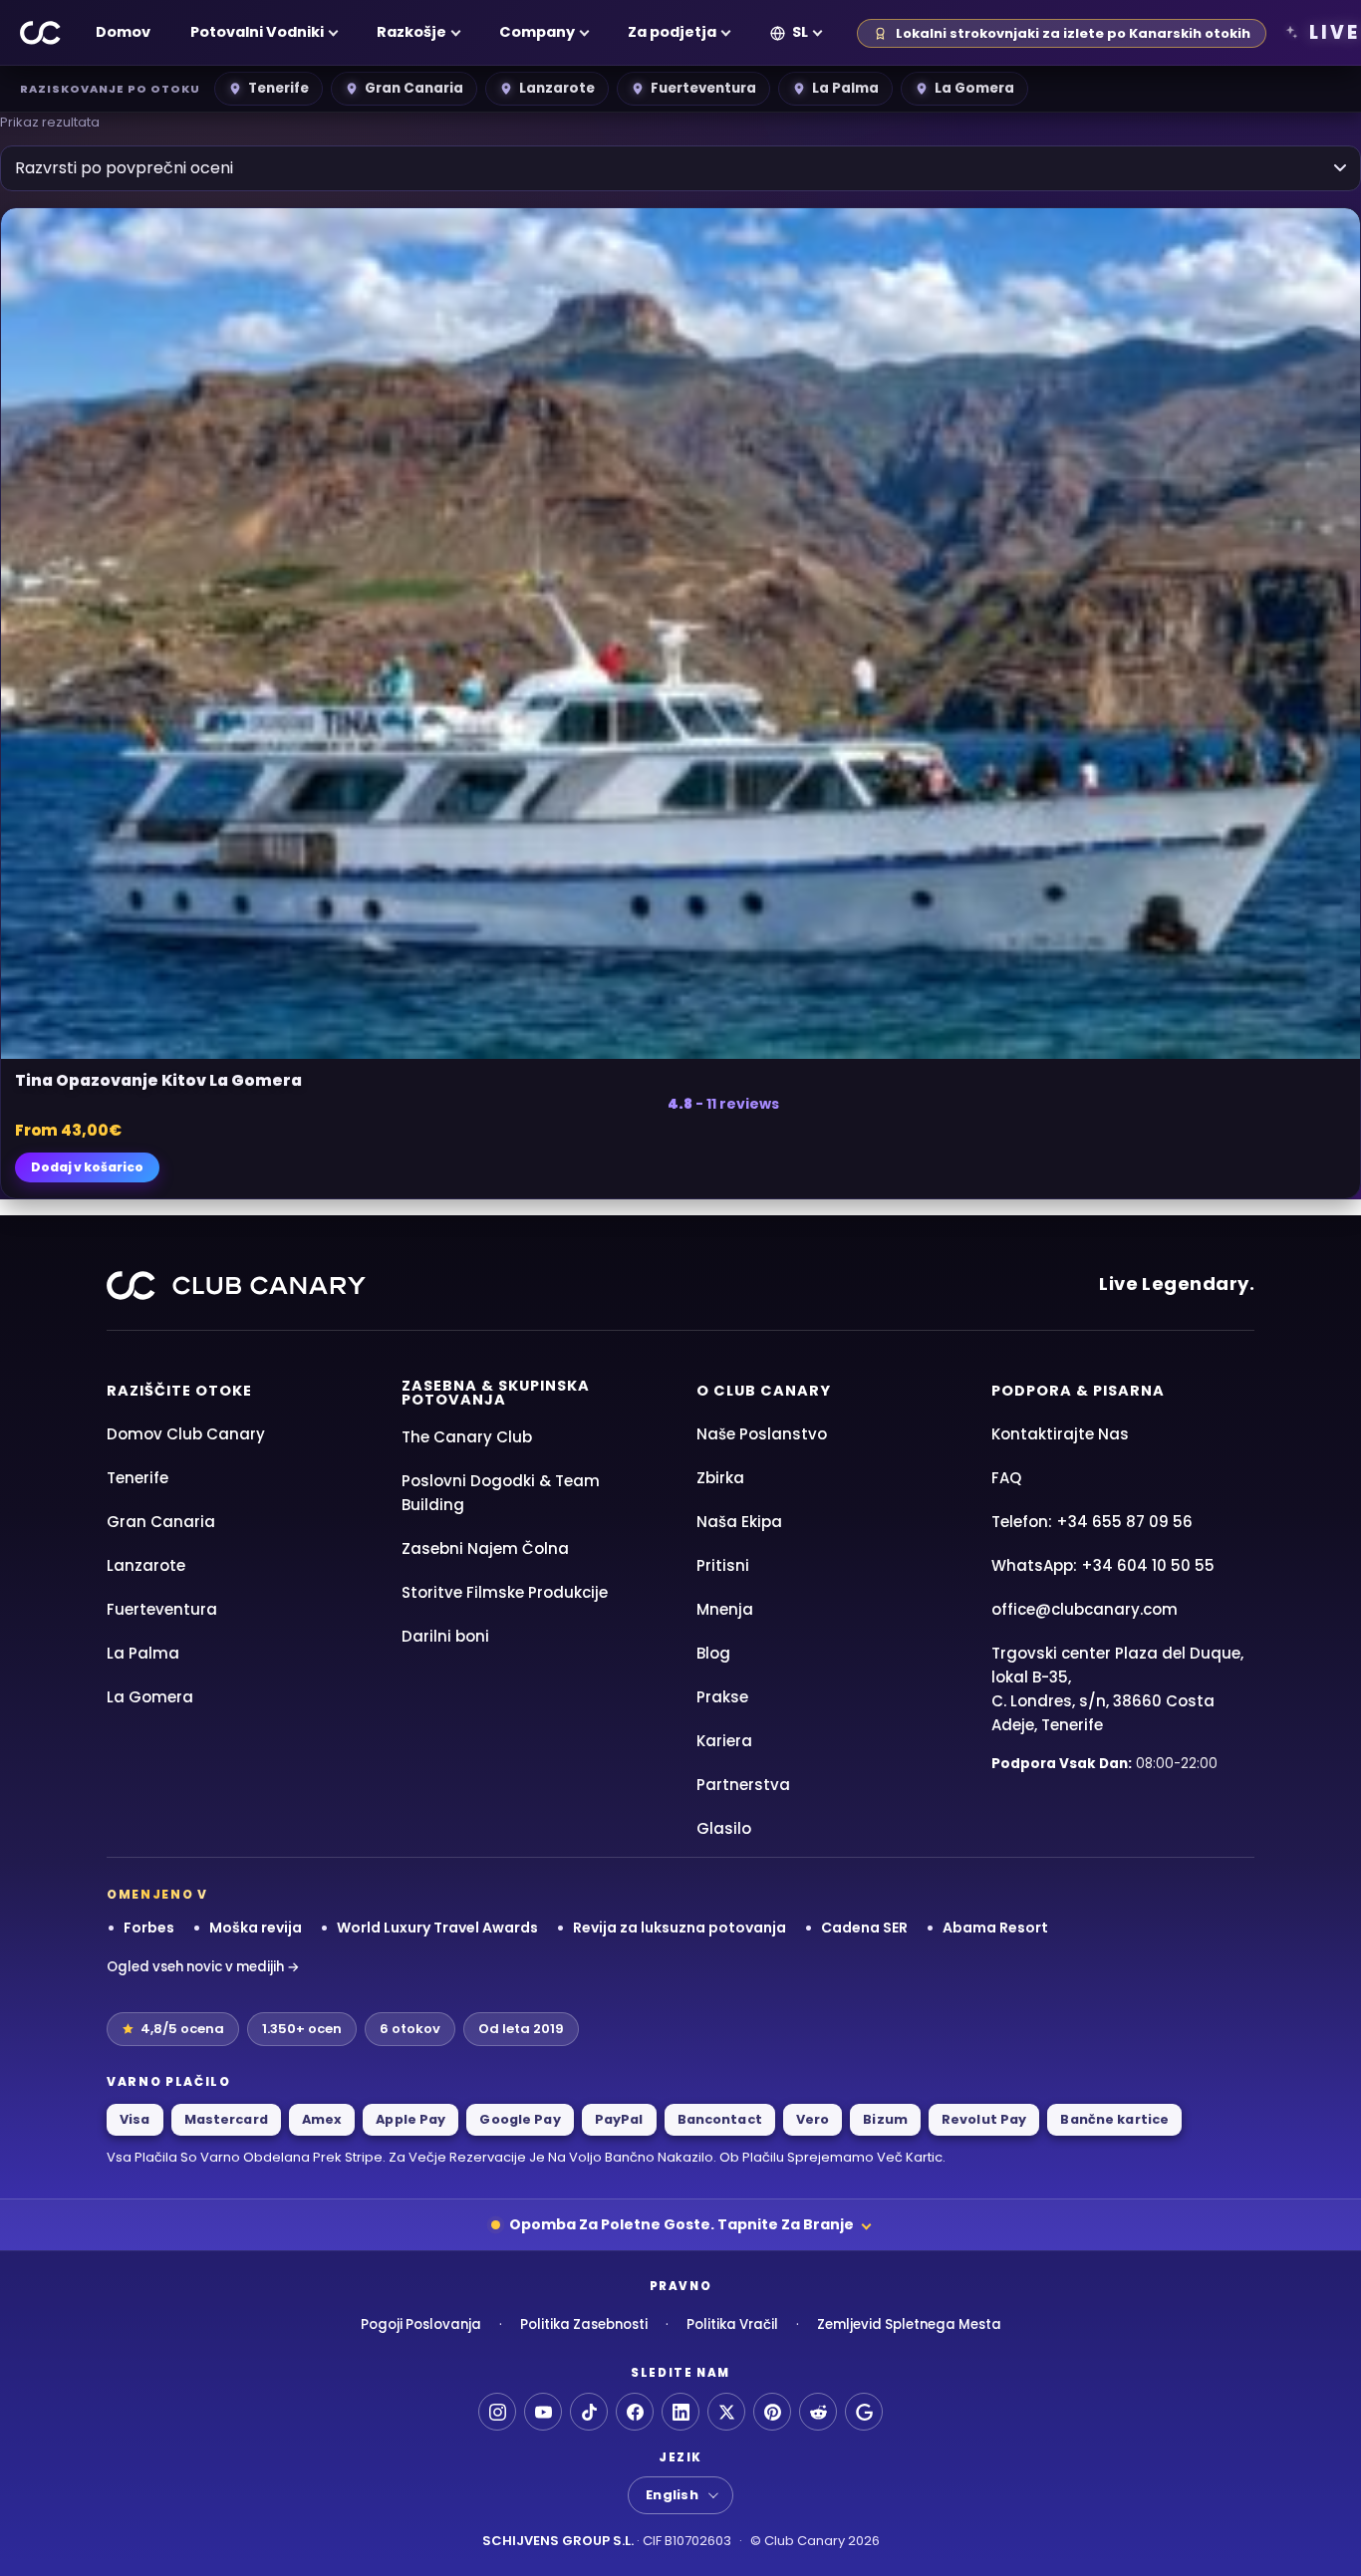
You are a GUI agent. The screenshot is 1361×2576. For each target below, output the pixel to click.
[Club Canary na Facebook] (635, 2412)
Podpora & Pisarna (1078, 1391)
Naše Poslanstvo (762, 1434)
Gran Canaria (414, 88)
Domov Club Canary (186, 1434)
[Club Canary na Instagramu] (497, 2412)
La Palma (845, 88)
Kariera (724, 1741)
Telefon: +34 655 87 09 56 (1092, 1522)
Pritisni (723, 1565)
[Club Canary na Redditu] (818, 2412)
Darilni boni (445, 1636)
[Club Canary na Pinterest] (772, 2412)
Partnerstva (743, 1785)
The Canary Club (467, 1437)
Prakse (722, 1697)
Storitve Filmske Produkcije (505, 1592)
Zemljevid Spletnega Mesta (909, 2324)
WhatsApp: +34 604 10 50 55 (1103, 1565)
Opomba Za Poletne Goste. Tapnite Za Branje (681, 2224)
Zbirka (720, 1478)
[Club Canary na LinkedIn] (680, 2412)
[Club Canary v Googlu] (864, 2412)
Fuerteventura (703, 88)
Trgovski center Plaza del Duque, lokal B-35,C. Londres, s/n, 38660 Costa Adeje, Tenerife (1117, 1689)
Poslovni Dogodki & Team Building (501, 1493)
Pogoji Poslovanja (421, 2324)
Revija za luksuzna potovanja (680, 1928)
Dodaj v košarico (87, 1167)
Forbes (149, 1928)
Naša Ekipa (739, 1522)
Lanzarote (557, 88)
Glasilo (724, 1828)
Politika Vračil (732, 2324)
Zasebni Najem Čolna (485, 1548)
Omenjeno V (157, 1895)
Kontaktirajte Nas (1060, 1434)
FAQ (1006, 1478)
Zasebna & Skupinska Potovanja (496, 1393)
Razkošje (411, 32)
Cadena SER (864, 1928)
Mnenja (725, 1609)
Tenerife (278, 88)
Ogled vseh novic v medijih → (203, 1967)
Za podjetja (672, 32)
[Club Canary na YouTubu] (543, 2412)
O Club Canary (764, 1391)
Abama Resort (995, 1928)
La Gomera (974, 88)
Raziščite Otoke (179, 1391)
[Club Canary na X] (726, 2412)
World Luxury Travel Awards (437, 1928)
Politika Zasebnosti (584, 2324)
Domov (123, 32)
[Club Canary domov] (41, 33)
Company (537, 32)
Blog (713, 1653)
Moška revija (256, 1928)
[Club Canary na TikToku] (589, 2412)
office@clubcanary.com (1085, 1609)
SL (800, 32)
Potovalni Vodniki (257, 32)
